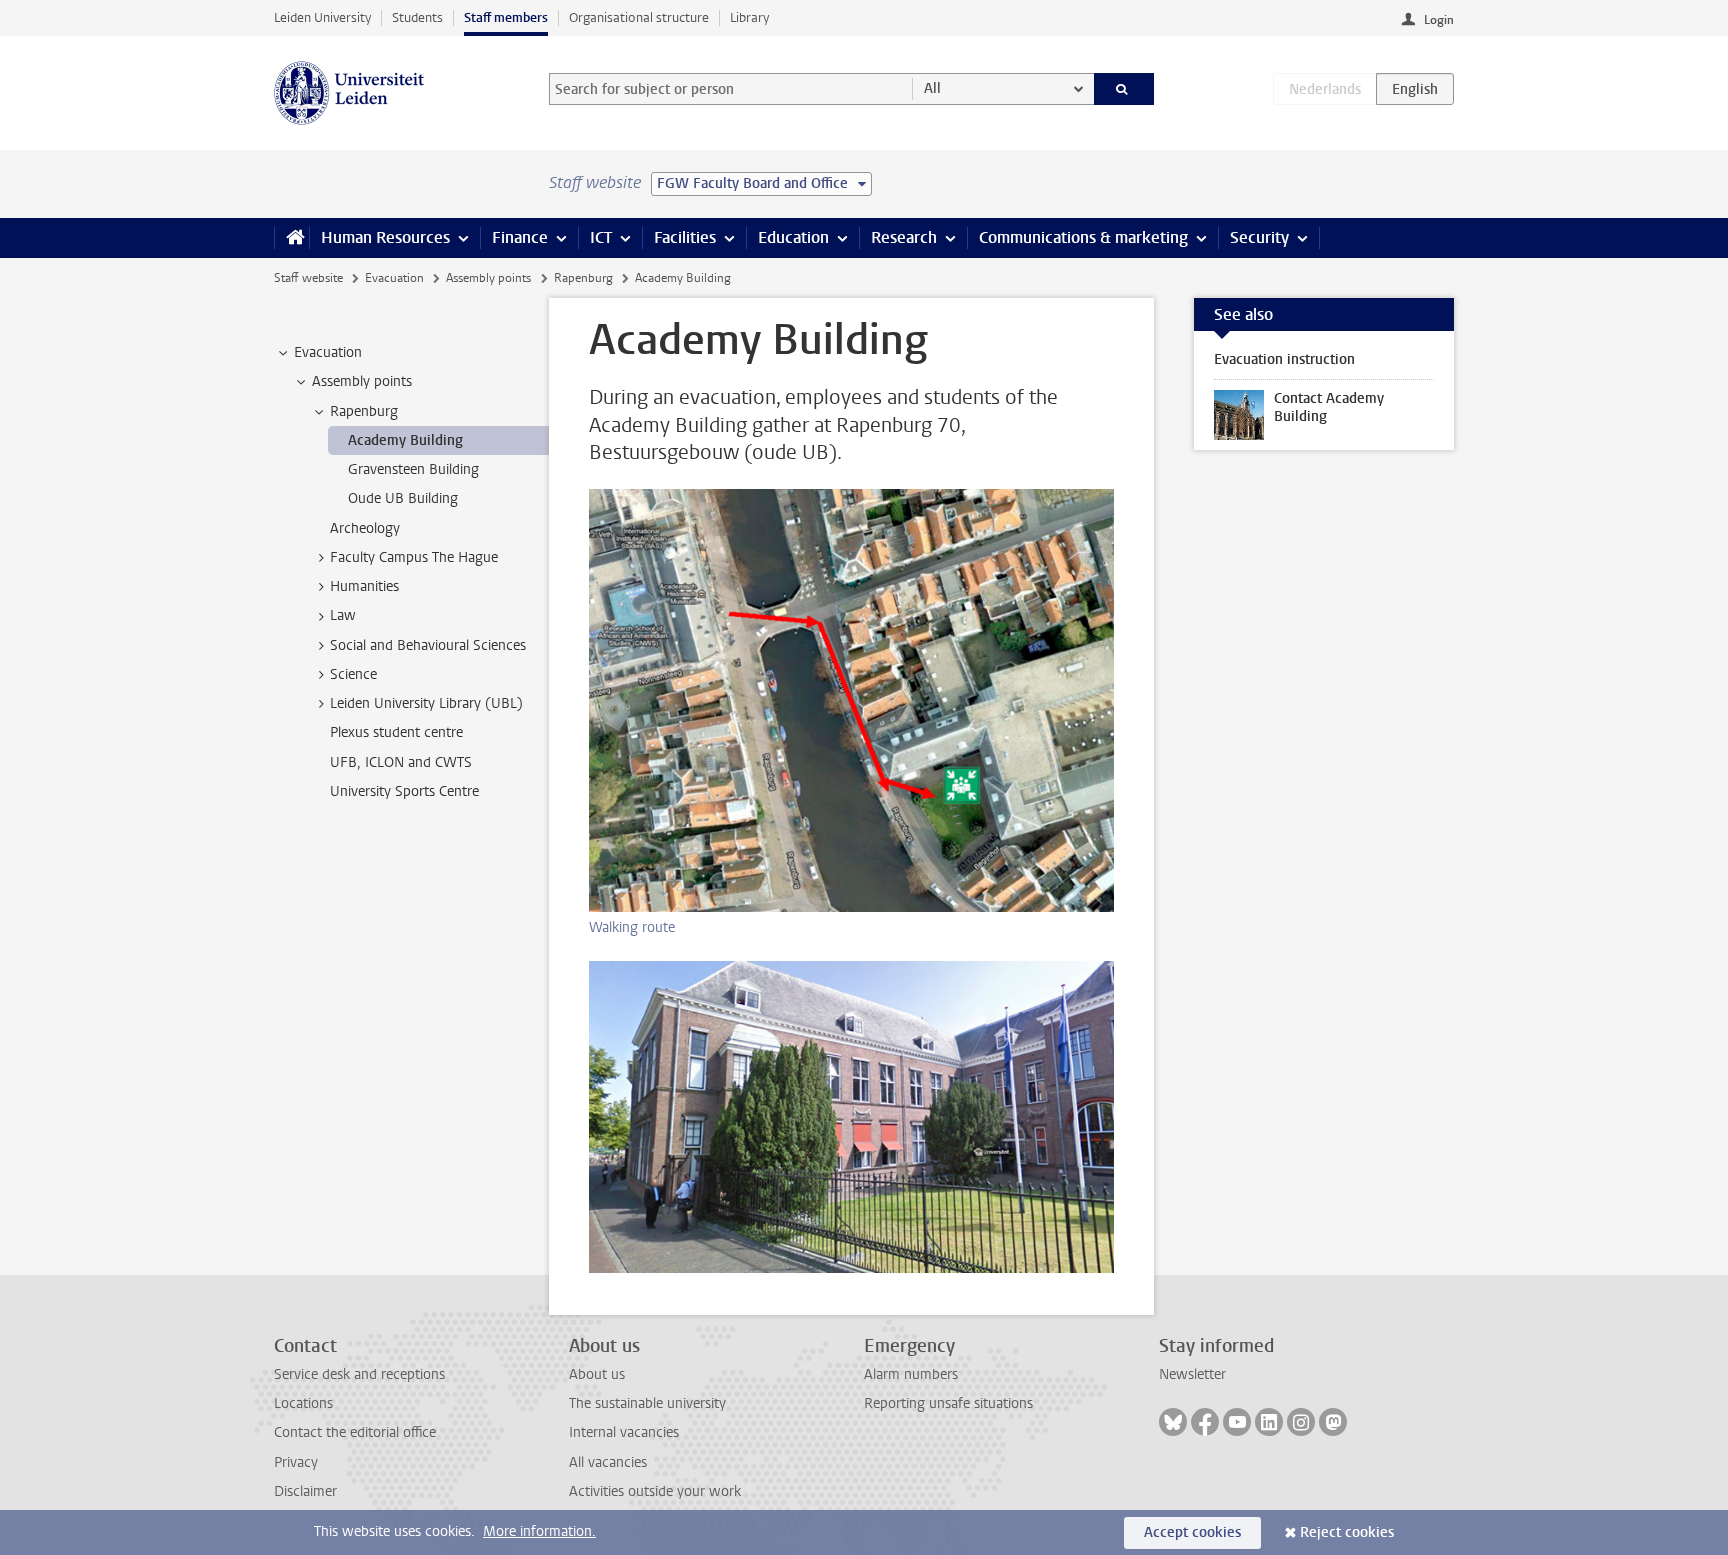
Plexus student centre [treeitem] (396, 732)
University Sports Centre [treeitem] (404, 791)
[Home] (291, 238)
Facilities (685, 237)
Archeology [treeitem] (365, 528)
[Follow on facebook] (1205, 1422)
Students (417, 17)
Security (1259, 237)
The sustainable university (647, 1403)
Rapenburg (583, 278)
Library (749, 17)
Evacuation (394, 278)
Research (904, 237)
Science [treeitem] (353, 674)
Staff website (308, 278)
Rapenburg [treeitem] (364, 411)
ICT (601, 237)
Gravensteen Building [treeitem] (413, 469)
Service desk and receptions (359, 1374)
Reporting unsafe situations (948, 1403)
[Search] (1124, 89)
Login (1439, 20)
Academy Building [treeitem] (405, 440)
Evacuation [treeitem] (328, 352)
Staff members (506, 17)
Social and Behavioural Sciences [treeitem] (428, 645)
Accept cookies (1192, 1532)
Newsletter (1192, 1374)
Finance (520, 237)
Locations (303, 1403)
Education (793, 237)
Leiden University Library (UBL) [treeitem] (426, 703)
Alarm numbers (911, 1374)
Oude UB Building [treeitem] (403, 498)
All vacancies (608, 1462)
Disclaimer (305, 1491)
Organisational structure (639, 17)
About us (597, 1374)
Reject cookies (1347, 1532)
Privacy (296, 1462)
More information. (539, 1531)
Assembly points (488, 278)
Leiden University (322, 17)
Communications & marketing (1083, 237)
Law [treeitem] (343, 615)
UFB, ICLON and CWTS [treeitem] (401, 762)
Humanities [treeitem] (364, 586)
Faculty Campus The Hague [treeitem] (414, 557)
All (932, 88)
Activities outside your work (655, 1491)
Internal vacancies (624, 1432)
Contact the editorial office (355, 1432)
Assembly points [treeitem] (362, 381)
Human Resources (385, 237)
